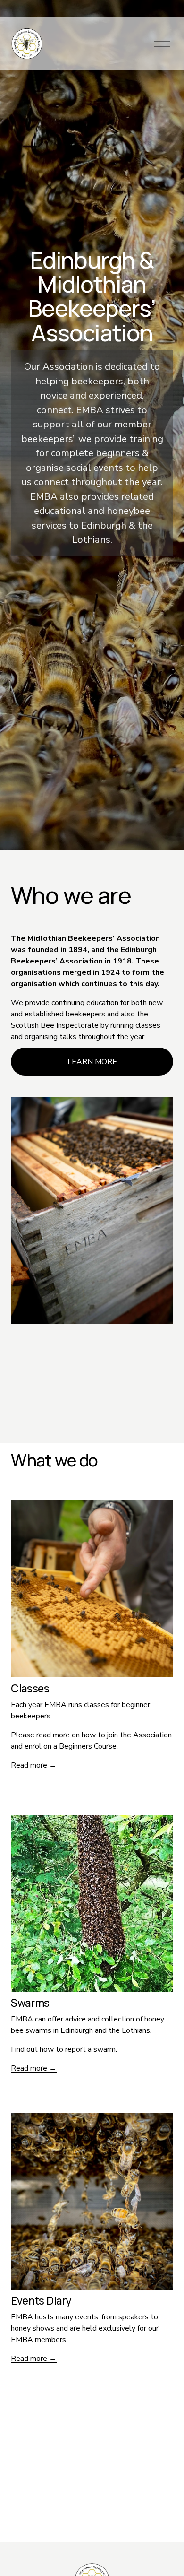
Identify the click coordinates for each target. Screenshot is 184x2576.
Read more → (34, 1765)
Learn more (92, 1062)
